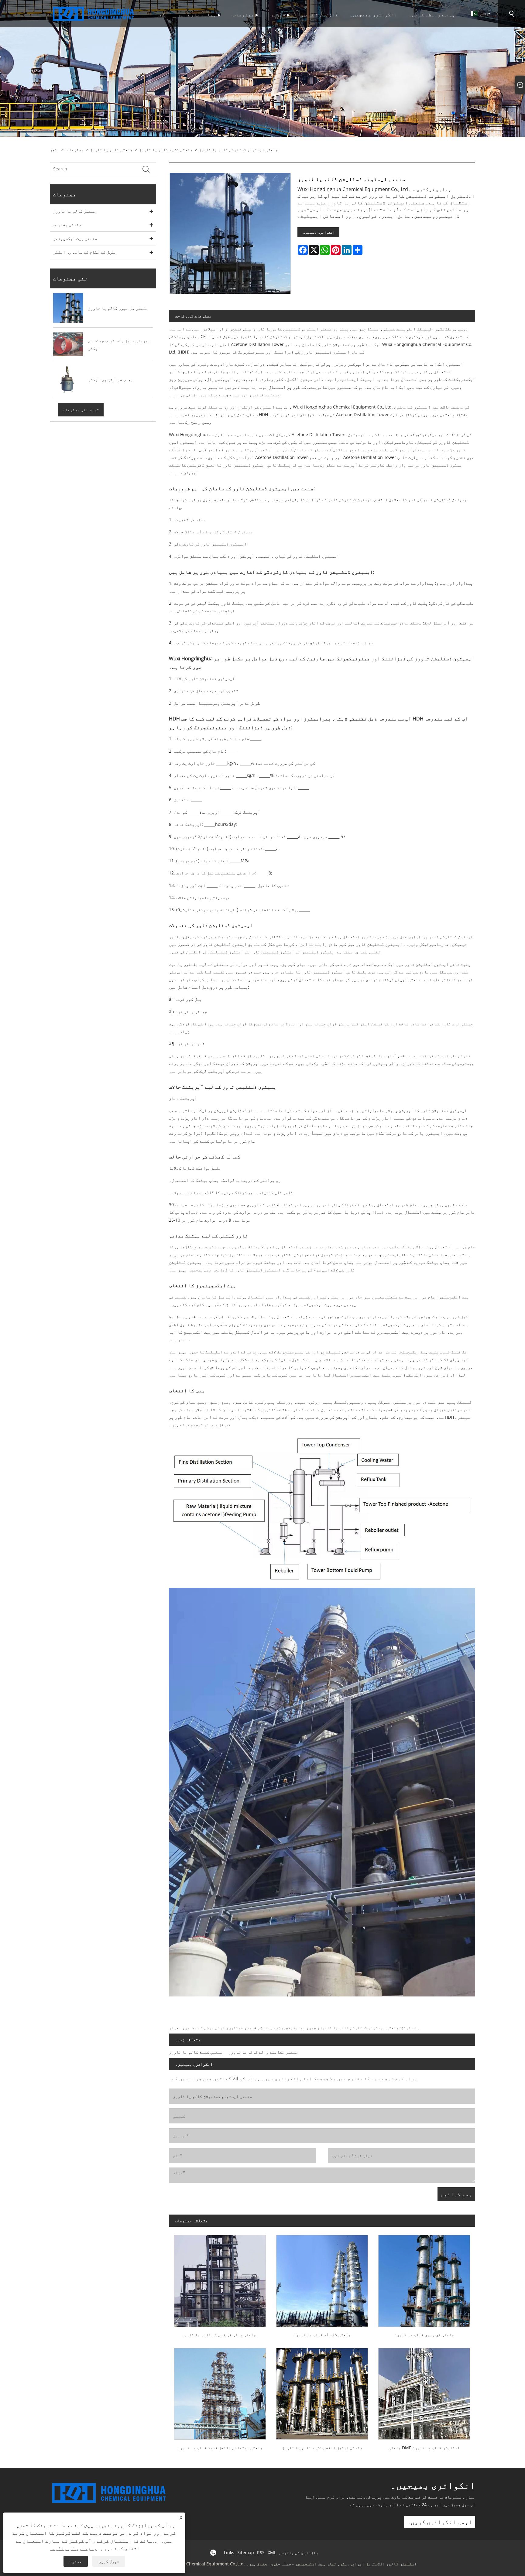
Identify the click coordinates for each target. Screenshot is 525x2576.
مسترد (76, 2561)
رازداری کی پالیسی (299, 2552)
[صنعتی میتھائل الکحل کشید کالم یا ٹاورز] (220, 2391)
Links (229, 2552)
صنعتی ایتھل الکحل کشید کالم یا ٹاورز (322, 2448)
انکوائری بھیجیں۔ (318, 232)
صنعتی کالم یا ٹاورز (111, 150)
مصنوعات (75, 150)
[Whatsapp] (213, 2553)
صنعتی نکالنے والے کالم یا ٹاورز (263, 2052)
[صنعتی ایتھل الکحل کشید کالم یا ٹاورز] (322, 2391)
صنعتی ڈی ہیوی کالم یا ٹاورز (424, 2335)
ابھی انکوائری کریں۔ (440, 2522)
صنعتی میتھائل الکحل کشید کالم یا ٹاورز (220, 2448)
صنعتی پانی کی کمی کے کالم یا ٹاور (220, 2335)
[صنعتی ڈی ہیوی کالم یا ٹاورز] (424, 2278)
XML (272, 2552)
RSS (261, 2552)
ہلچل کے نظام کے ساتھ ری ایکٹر (85, 252)
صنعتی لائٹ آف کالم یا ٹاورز (322, 2335)
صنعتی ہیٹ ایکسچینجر (75, 238)
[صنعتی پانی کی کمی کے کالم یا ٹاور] (220, 2278)
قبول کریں (109, 2561)
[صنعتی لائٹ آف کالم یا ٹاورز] (322, 2278)
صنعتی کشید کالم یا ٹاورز (166, 150)
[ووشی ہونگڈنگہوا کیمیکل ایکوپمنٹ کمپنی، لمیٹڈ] (94, 13)
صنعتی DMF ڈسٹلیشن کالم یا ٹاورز (424, 2448)
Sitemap (246, 2552)
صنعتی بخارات (67, 225)
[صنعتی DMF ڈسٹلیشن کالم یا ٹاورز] (424, 2391)
